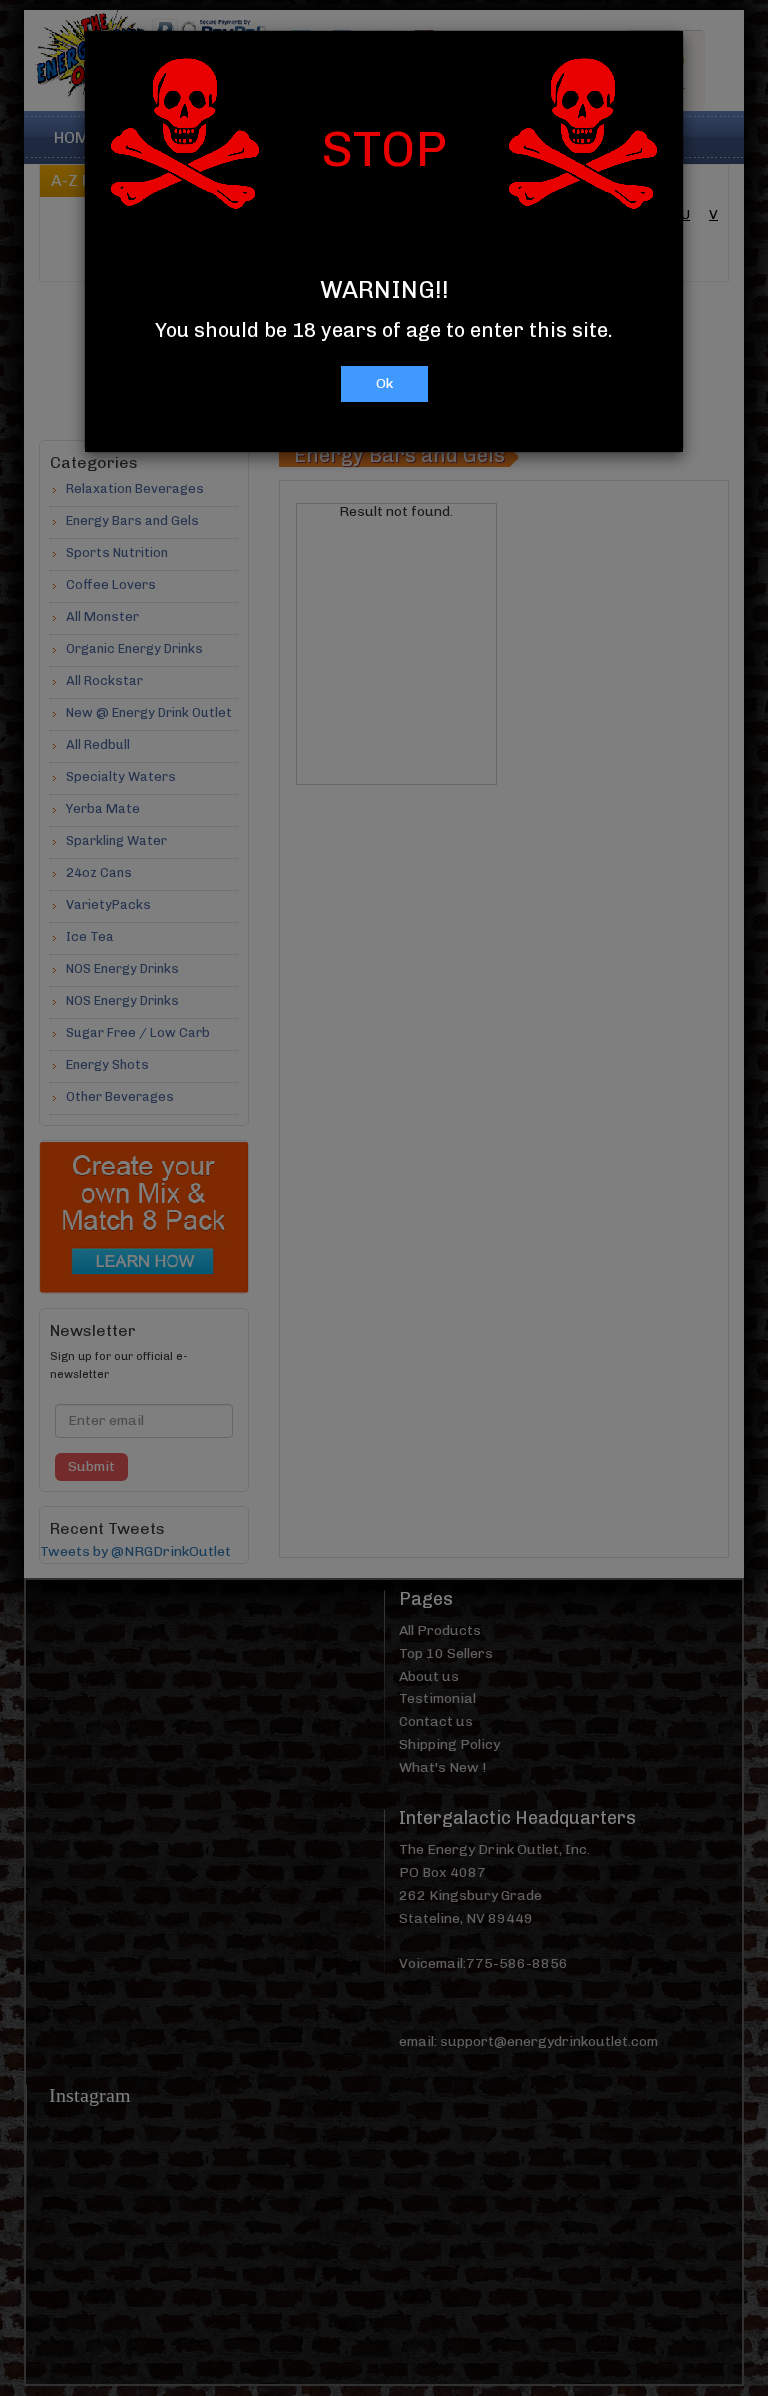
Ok (384, 383)
